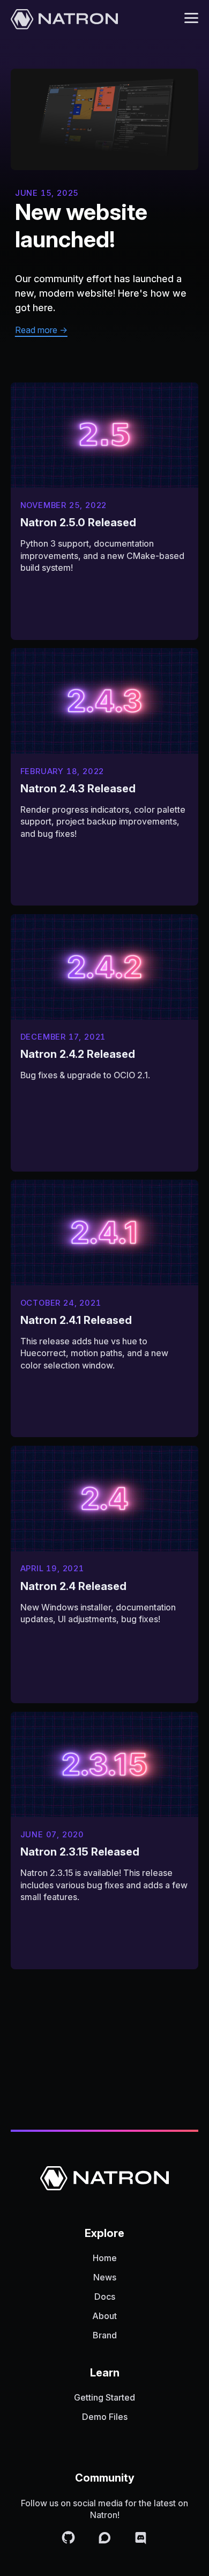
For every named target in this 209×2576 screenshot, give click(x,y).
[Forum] (107, 2539)
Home (105, 2258)
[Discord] (141, 2539)
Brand (105, 2335)
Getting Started (104, 2397)
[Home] (64, 20)
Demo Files (105, 2417)
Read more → (41, 330)
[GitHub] (70, 2539)
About (104, 2316)
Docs (105, 2297)
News (105, 2277)
